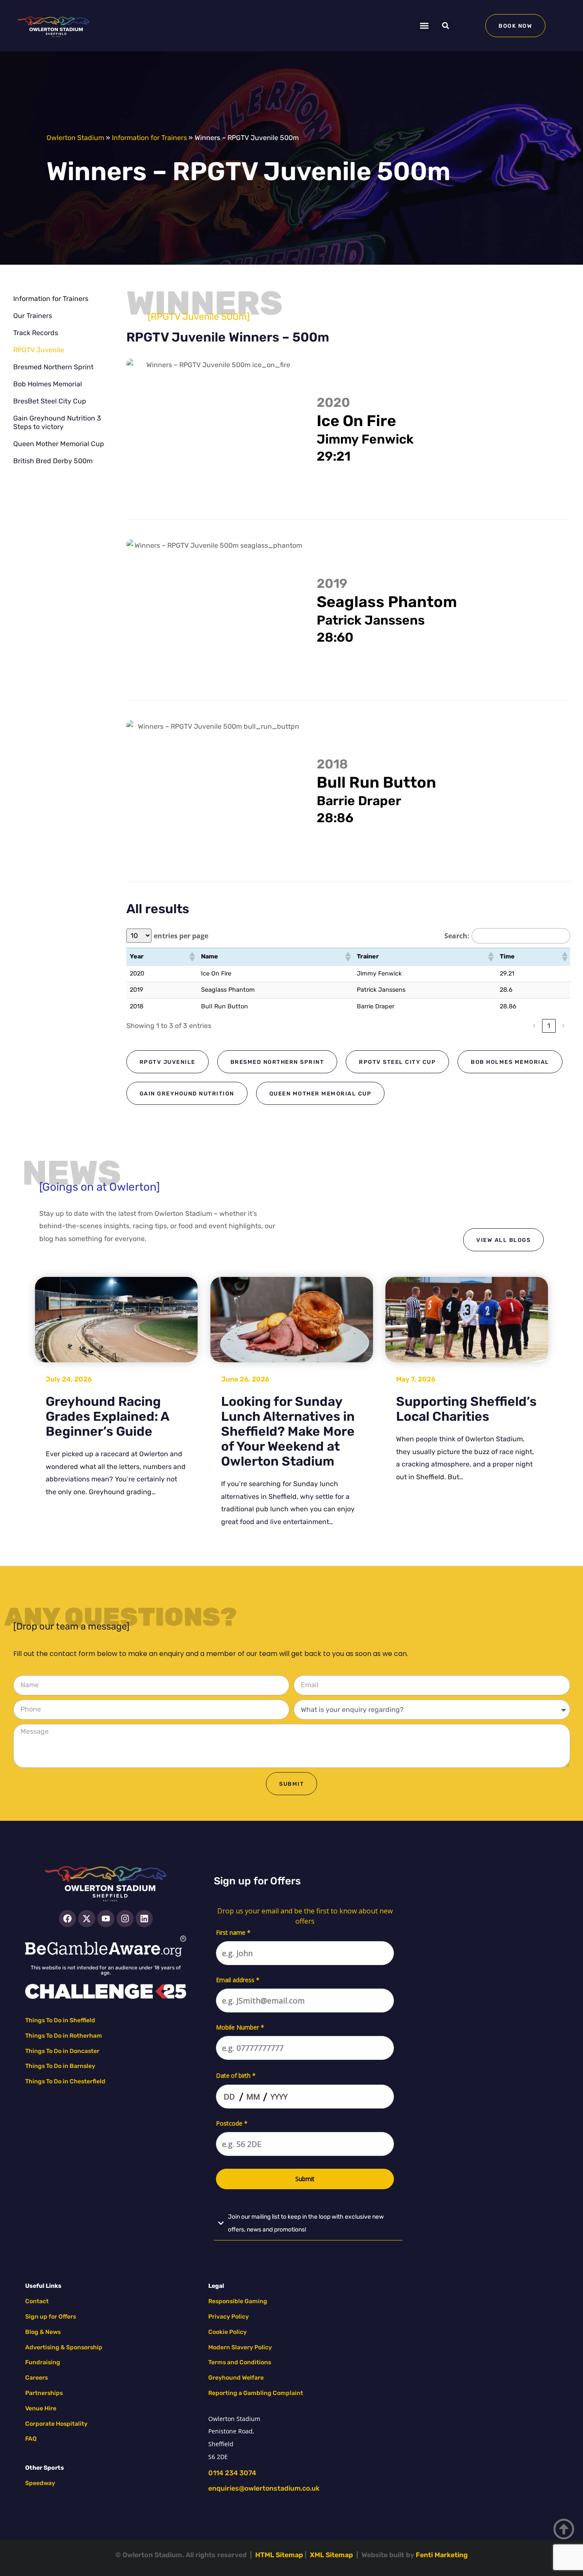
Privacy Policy (229, 2317)
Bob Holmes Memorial (48, 384)
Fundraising (43, 2362)
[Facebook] (67, 1919)
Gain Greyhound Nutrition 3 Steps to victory (57, 422)
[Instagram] (125, 1919)
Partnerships (44, 2393)
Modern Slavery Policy (240, 2347)
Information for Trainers (149, 138)
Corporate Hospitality (56, 2424)
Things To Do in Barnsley (60, 2066)
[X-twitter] (87, 1919)
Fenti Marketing (442, 2555)
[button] (424, 26)
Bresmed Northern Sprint (53, 367)
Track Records (36, 333)
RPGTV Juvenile (39, 350)
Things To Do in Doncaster (62, 2051)
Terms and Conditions (240, 2362)
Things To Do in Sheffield (60, 2020)
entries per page (181, 936)
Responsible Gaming (238, 2301)
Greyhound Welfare (236, 2378)
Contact (37, 2301)
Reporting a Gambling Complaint (256, 2393)
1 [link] (549, 1026)
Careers (36, 2378)
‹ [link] (534, 1026)
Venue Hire (41, 2408)
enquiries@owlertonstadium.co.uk (264, 2488)
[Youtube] (106, 1919)
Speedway (40, 2483)
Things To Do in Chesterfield (65, 2081)
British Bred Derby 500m (53, 461)
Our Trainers (33, 316)
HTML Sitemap (279, 2555)
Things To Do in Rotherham (64, 2036)
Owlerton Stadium (75, 138)
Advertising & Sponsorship (64, 2347)
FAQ (31, 2439)
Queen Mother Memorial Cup (59, 444)
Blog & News (43, 2332)
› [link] (563, 1026)
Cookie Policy (227, 2332)
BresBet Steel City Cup (50, 401)
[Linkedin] (144, 1919)
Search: (457, 936)
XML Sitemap (331, 2555)
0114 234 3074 (232, 2473)
